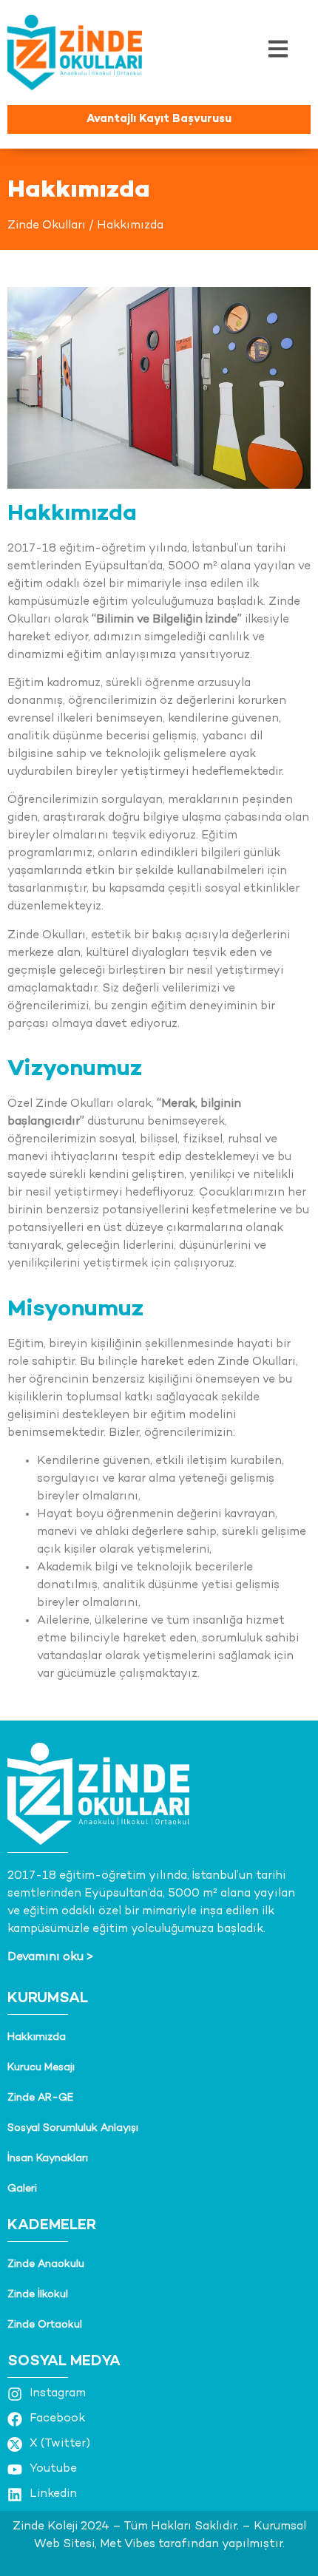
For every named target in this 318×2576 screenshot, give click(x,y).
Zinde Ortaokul (45, 2325)
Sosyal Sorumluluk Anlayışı (73, 2128)
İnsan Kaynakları (48, 2159)
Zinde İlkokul (38, 2295)
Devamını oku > (50, 1958)
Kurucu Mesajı (41, 2068)
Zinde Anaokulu (46, 2264)
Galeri (22, 2189)
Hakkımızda (37, 2037)
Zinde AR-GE (40, 2098)
